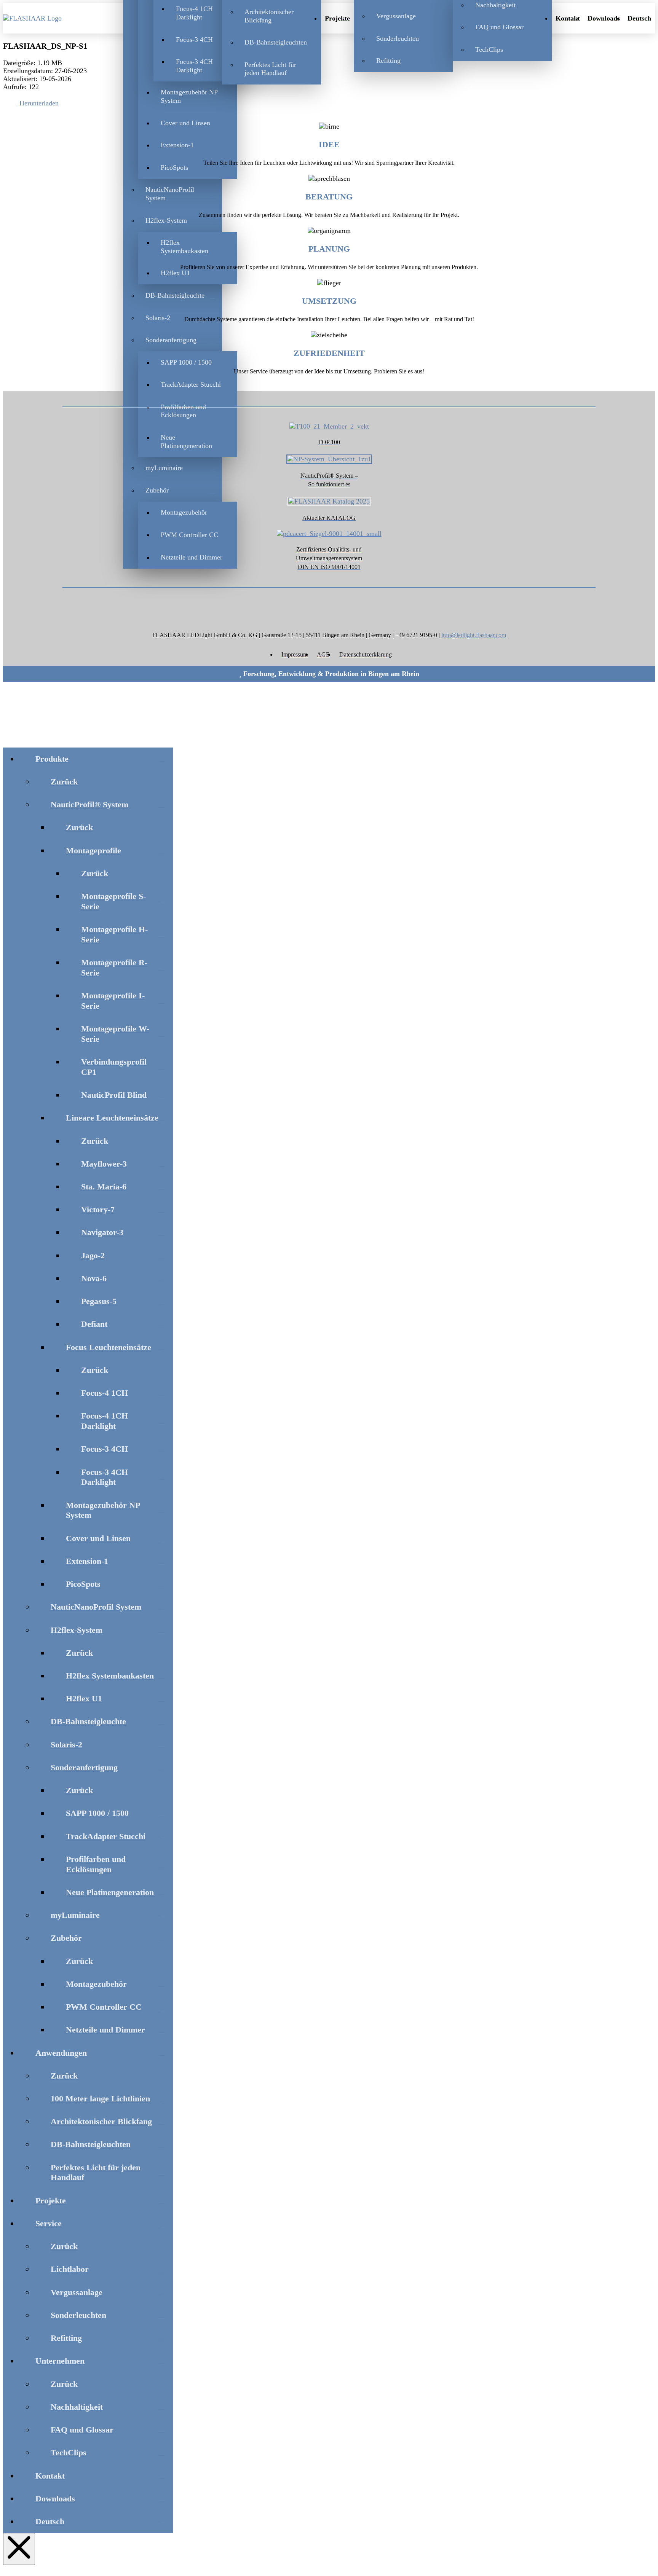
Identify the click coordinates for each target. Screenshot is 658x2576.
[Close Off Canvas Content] (19, 2549)
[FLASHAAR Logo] (46, 18)
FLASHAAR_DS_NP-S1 (45, 46)
